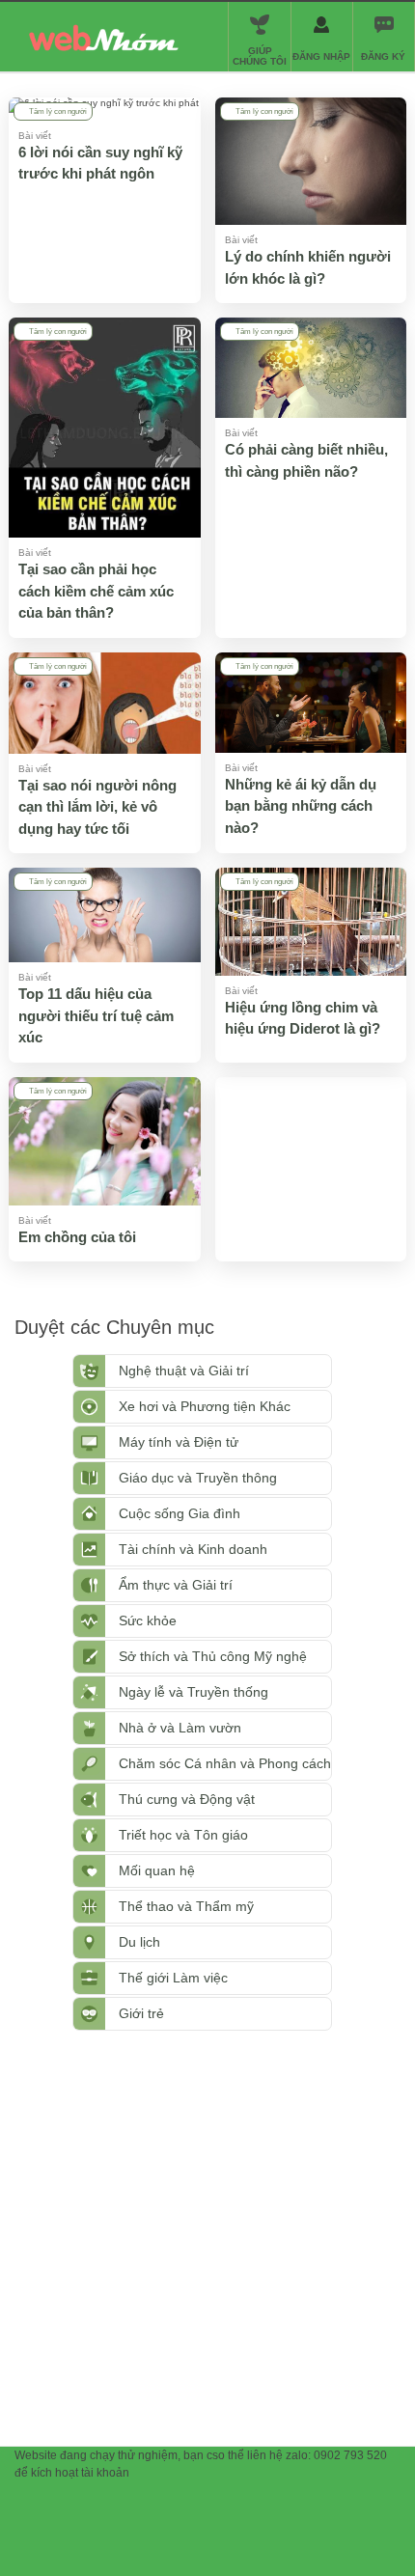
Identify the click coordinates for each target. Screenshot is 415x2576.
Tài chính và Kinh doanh (193, 1549)
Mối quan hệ (157, 1870)
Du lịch (139, 1942)
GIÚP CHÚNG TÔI (260, 56)
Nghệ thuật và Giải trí (184, 1371)
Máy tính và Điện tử (179, 1442)
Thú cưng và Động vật (187, 1799)
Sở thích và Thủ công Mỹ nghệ (213, 1656)
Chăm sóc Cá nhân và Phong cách (225, 1763)
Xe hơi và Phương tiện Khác (205, 1406)
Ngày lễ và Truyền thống (194, 1692)
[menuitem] (383, 37)
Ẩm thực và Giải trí (176, 1585)
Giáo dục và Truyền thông (198, 1478)
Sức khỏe (148, 1620)
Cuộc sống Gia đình (180, 1513)
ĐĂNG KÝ (383, 56)
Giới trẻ (141, 2013)
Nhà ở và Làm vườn (180, 1728)
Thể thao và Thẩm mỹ (186, 1906)
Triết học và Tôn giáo (183, 1835)
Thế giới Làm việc (173, 1978)
